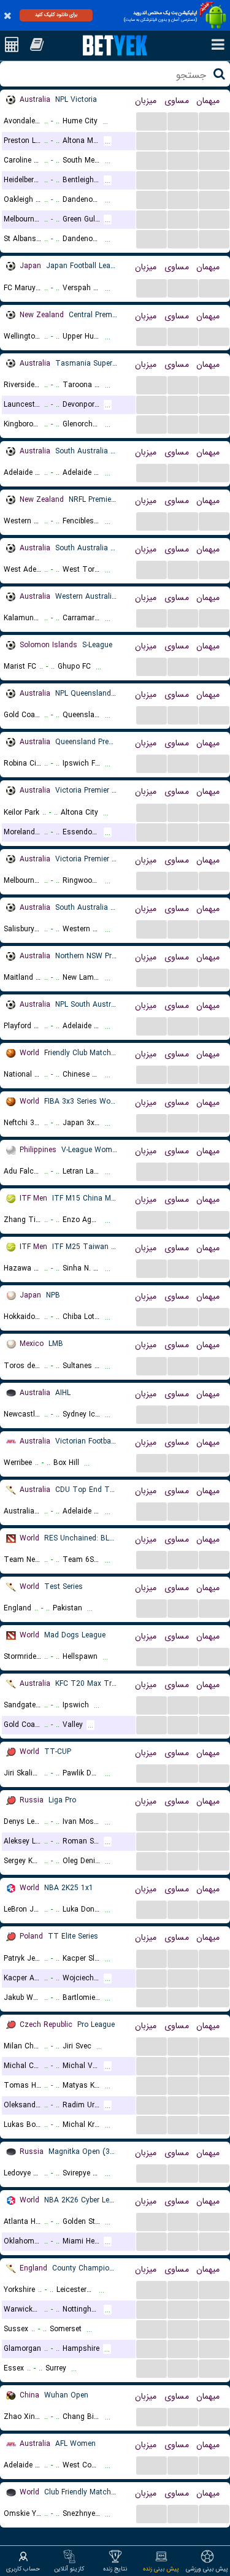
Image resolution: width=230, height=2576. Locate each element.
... (152, 121)
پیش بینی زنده (161, 2569)
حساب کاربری (23, 2569)
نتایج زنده (115, 2569)
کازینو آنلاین (69, 2569)
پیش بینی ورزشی (207, 2569)
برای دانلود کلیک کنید (56, 15)
